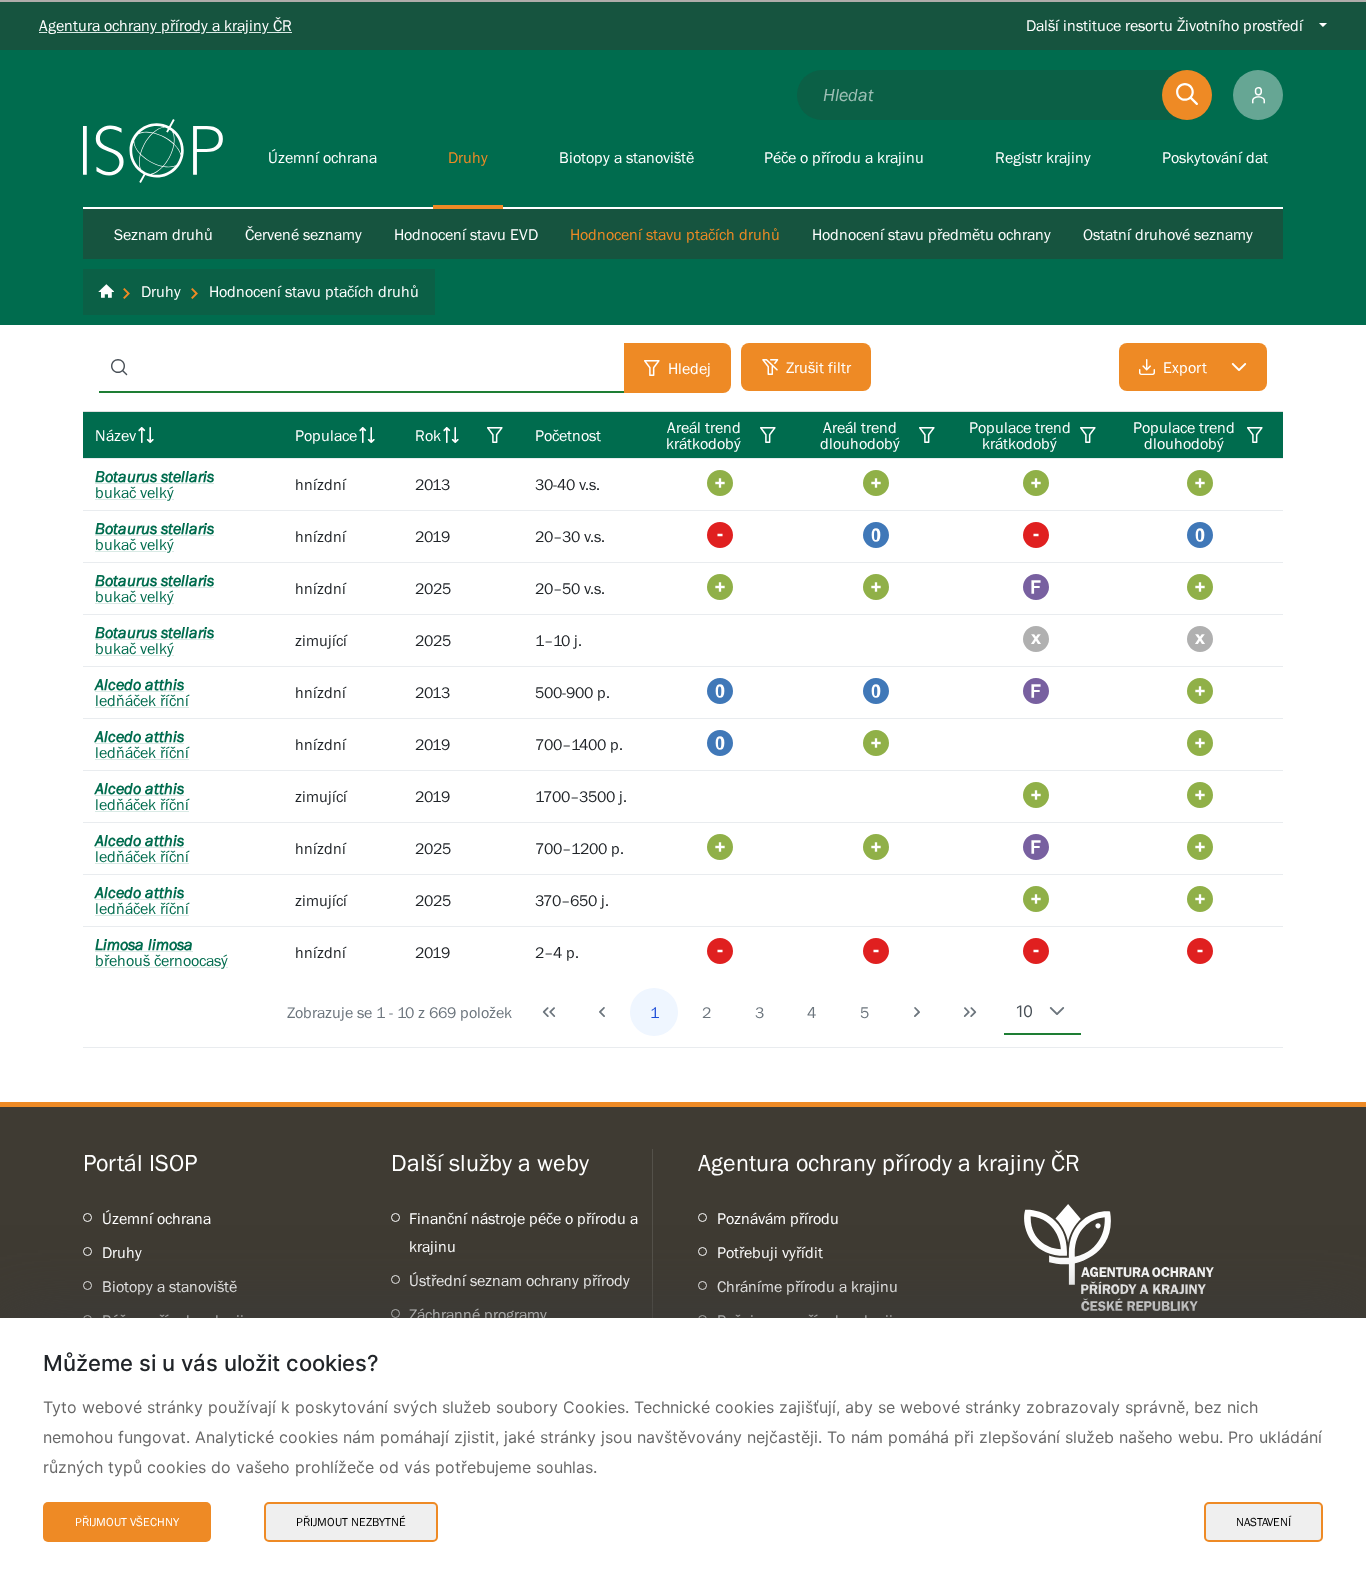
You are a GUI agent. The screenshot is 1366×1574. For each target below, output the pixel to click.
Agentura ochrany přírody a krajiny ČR (165, 25)
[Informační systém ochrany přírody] (153, 151)
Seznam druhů (163, 234)
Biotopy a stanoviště (169, 1286)
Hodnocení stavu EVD (466, 234)
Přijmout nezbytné (351, 1522)
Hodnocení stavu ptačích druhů (675, 234)
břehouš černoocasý (161, 952)
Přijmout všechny (127, 1522)
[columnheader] (183, 435)
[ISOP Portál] (106, 292)
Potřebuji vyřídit (770, 1252)
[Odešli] (1187, 95)
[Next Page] (917, 1012)
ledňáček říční (142, 692)
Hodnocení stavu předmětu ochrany (931, 234)
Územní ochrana (156, 1218)
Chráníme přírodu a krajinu (807, 1286)
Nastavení (1263, 1522)
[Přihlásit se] (1258, 95)
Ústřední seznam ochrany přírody (519, 1280)
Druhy (122, 1252)
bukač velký (154, 484)
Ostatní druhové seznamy (1168, 234)
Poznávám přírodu (778, 1218)
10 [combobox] (1024, 1011)
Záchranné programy (478, 1314)
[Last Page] (970, 1012)
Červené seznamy (303, 234)
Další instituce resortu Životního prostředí (1164, 25)
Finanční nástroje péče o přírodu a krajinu (523, 1232)
